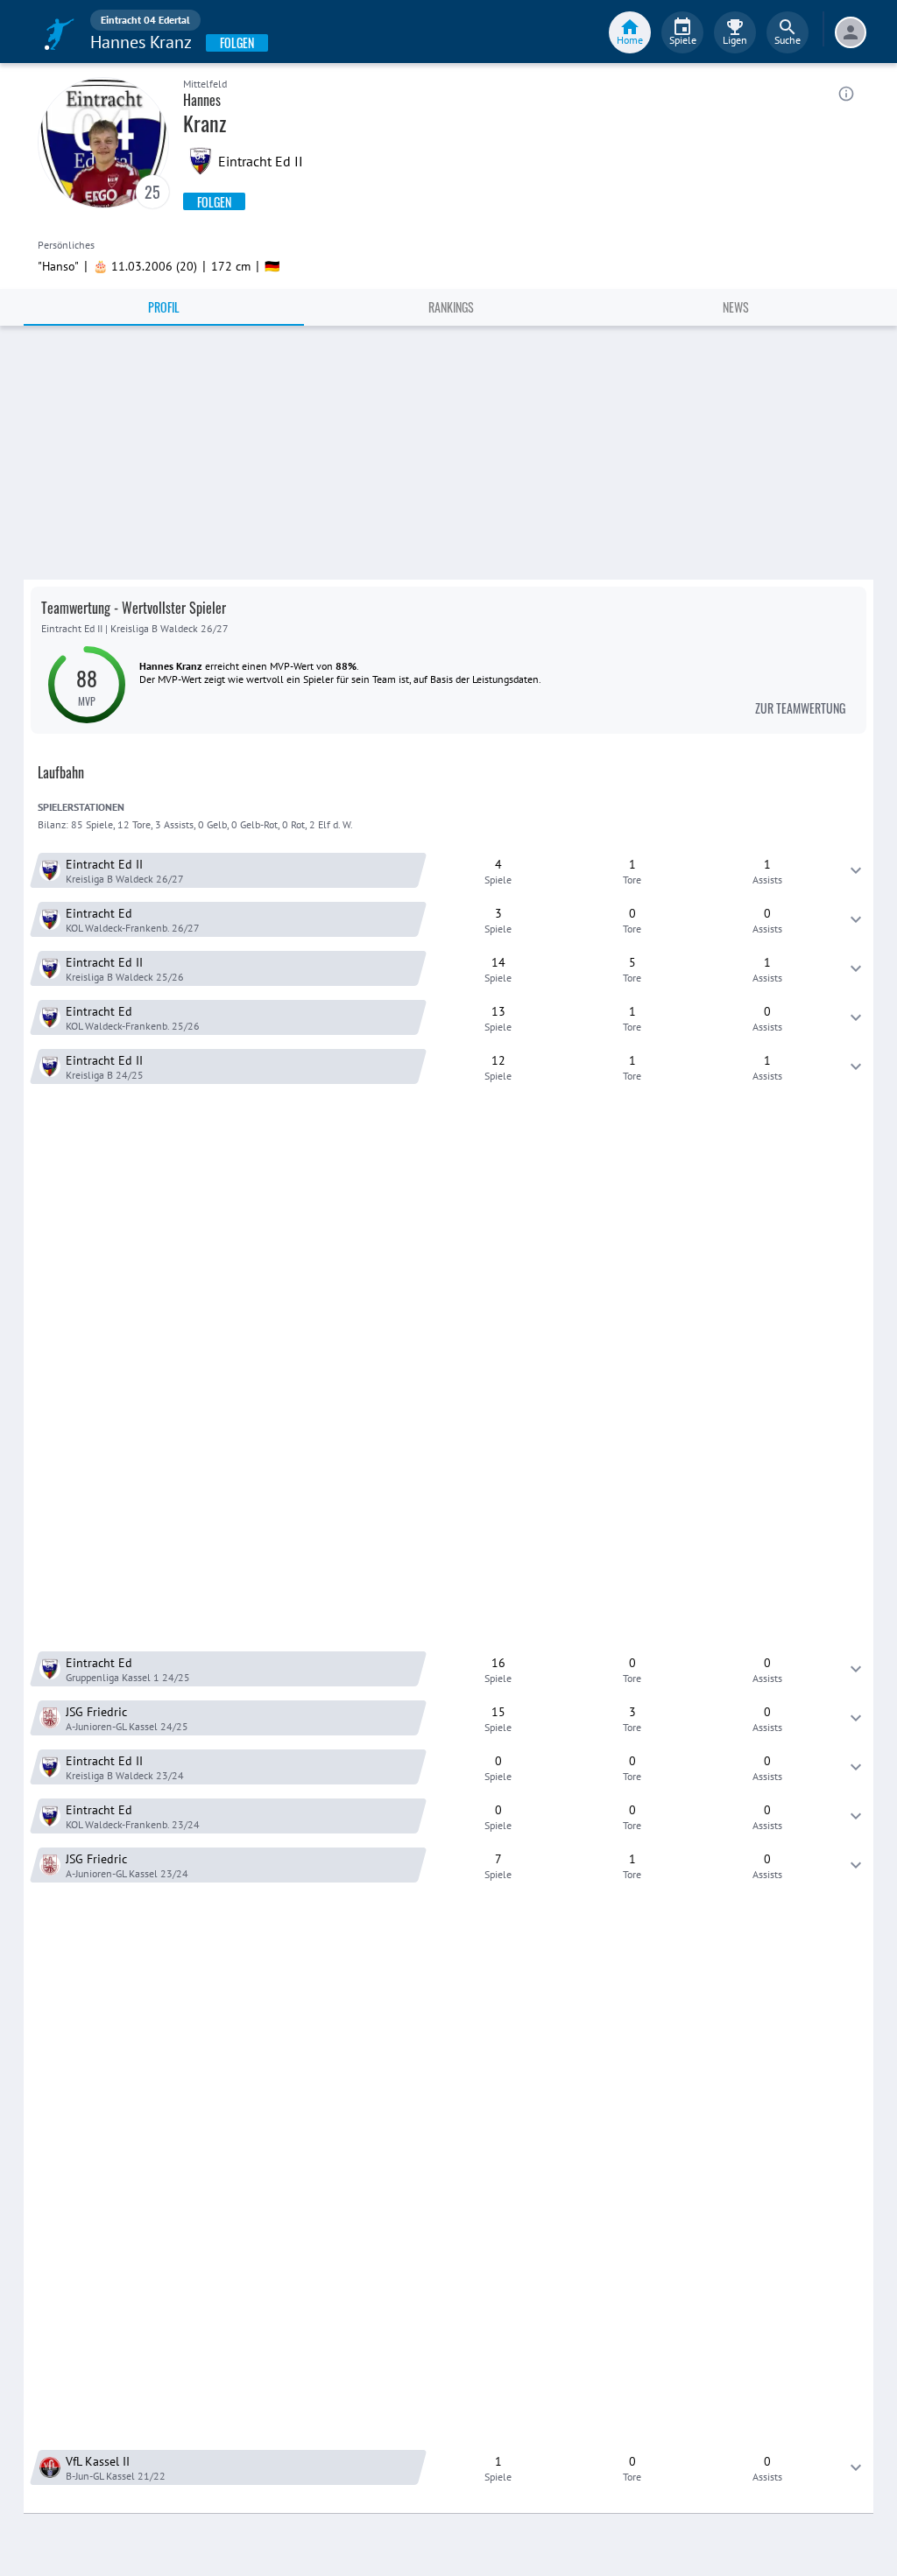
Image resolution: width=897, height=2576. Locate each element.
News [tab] (736, 307)
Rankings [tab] (451, 307)
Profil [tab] (164, 307)
